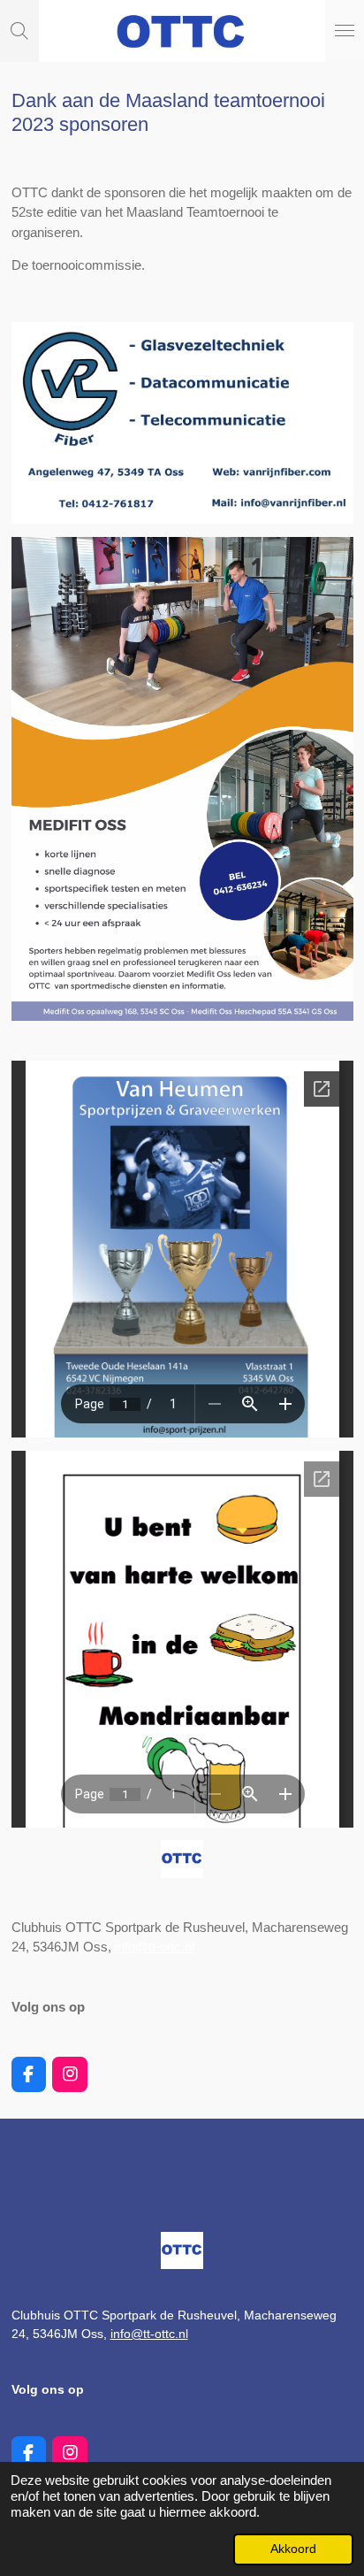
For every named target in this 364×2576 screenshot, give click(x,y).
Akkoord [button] (293, 2549)
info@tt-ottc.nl (155, 1947)
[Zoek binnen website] (19, 31)
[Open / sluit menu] (345, 31)
